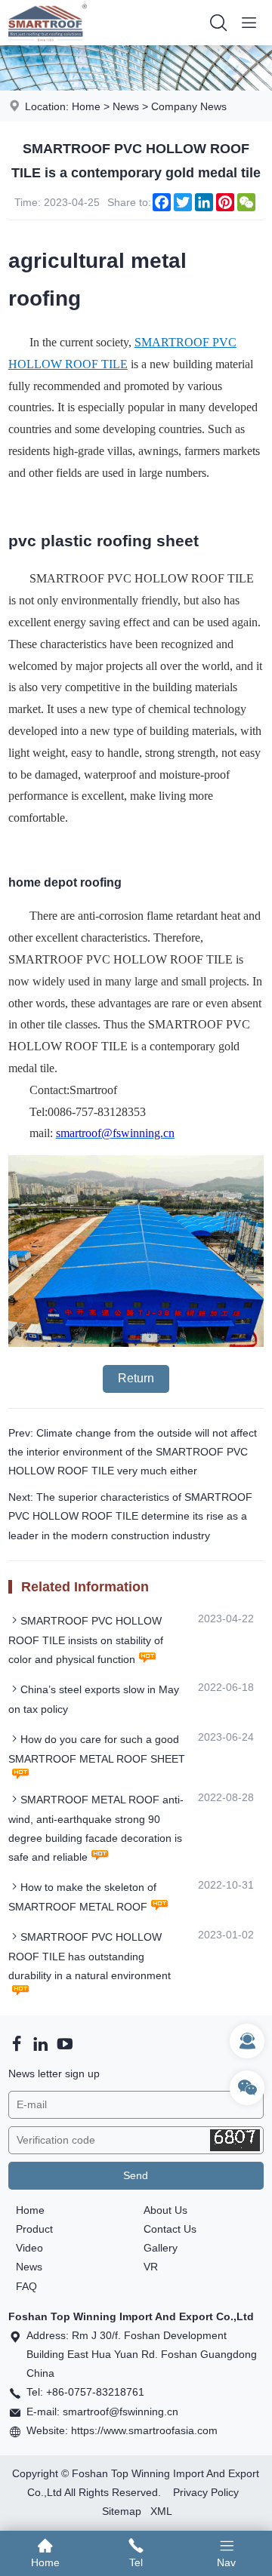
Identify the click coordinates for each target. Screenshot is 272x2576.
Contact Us (170, 2229)
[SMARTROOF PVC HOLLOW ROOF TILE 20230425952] (136, 1343)
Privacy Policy (206, 2492)
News (126, 106)
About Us (165, 2210)
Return (136, 1378)
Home (86, 106)
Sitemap (122, 2511)
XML (161, 2511)
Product (34, 2229)
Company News (189, 106)
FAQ (26, 2286)
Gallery (161, 2248)
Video (29, 2248)
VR (151, 2267)
